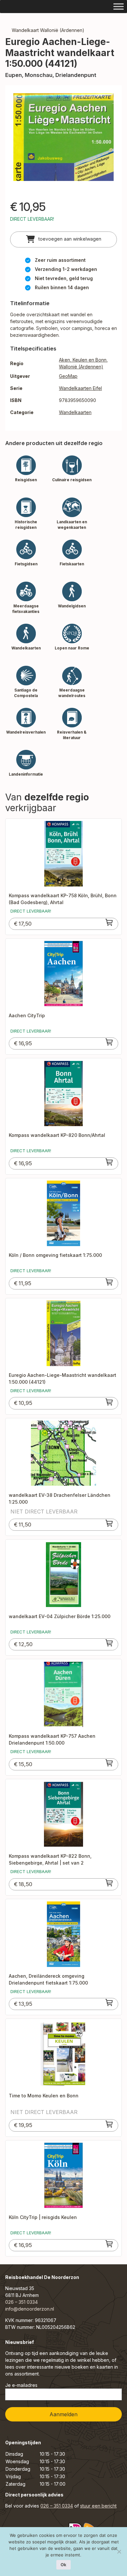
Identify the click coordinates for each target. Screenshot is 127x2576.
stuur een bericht (98, 2506)
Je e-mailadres (21, 2385)
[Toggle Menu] (119, 6)
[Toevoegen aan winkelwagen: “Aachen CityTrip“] (109, 1042)
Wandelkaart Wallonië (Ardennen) (48, 30)
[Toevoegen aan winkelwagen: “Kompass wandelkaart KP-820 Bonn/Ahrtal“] (109, 1162)
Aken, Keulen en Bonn (83, 360)
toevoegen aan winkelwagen (69, 239)
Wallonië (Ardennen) (81, 367)
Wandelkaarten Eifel (80, 388)
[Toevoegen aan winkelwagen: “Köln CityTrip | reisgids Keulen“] (109, 2244)
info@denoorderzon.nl (30, 2309)
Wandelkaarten (75, 412)
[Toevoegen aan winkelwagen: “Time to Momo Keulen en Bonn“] (109, 2124)
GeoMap (68, 376)
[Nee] (119, 2552)
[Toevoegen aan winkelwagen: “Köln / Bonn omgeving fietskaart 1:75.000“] (109, 1282)
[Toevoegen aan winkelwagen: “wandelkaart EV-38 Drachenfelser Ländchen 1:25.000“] (109, 1523)
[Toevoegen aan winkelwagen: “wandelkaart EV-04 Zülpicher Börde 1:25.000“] (109, 1643)
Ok (63, 2565)
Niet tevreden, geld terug (64, 278)
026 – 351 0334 (21, 2302)
